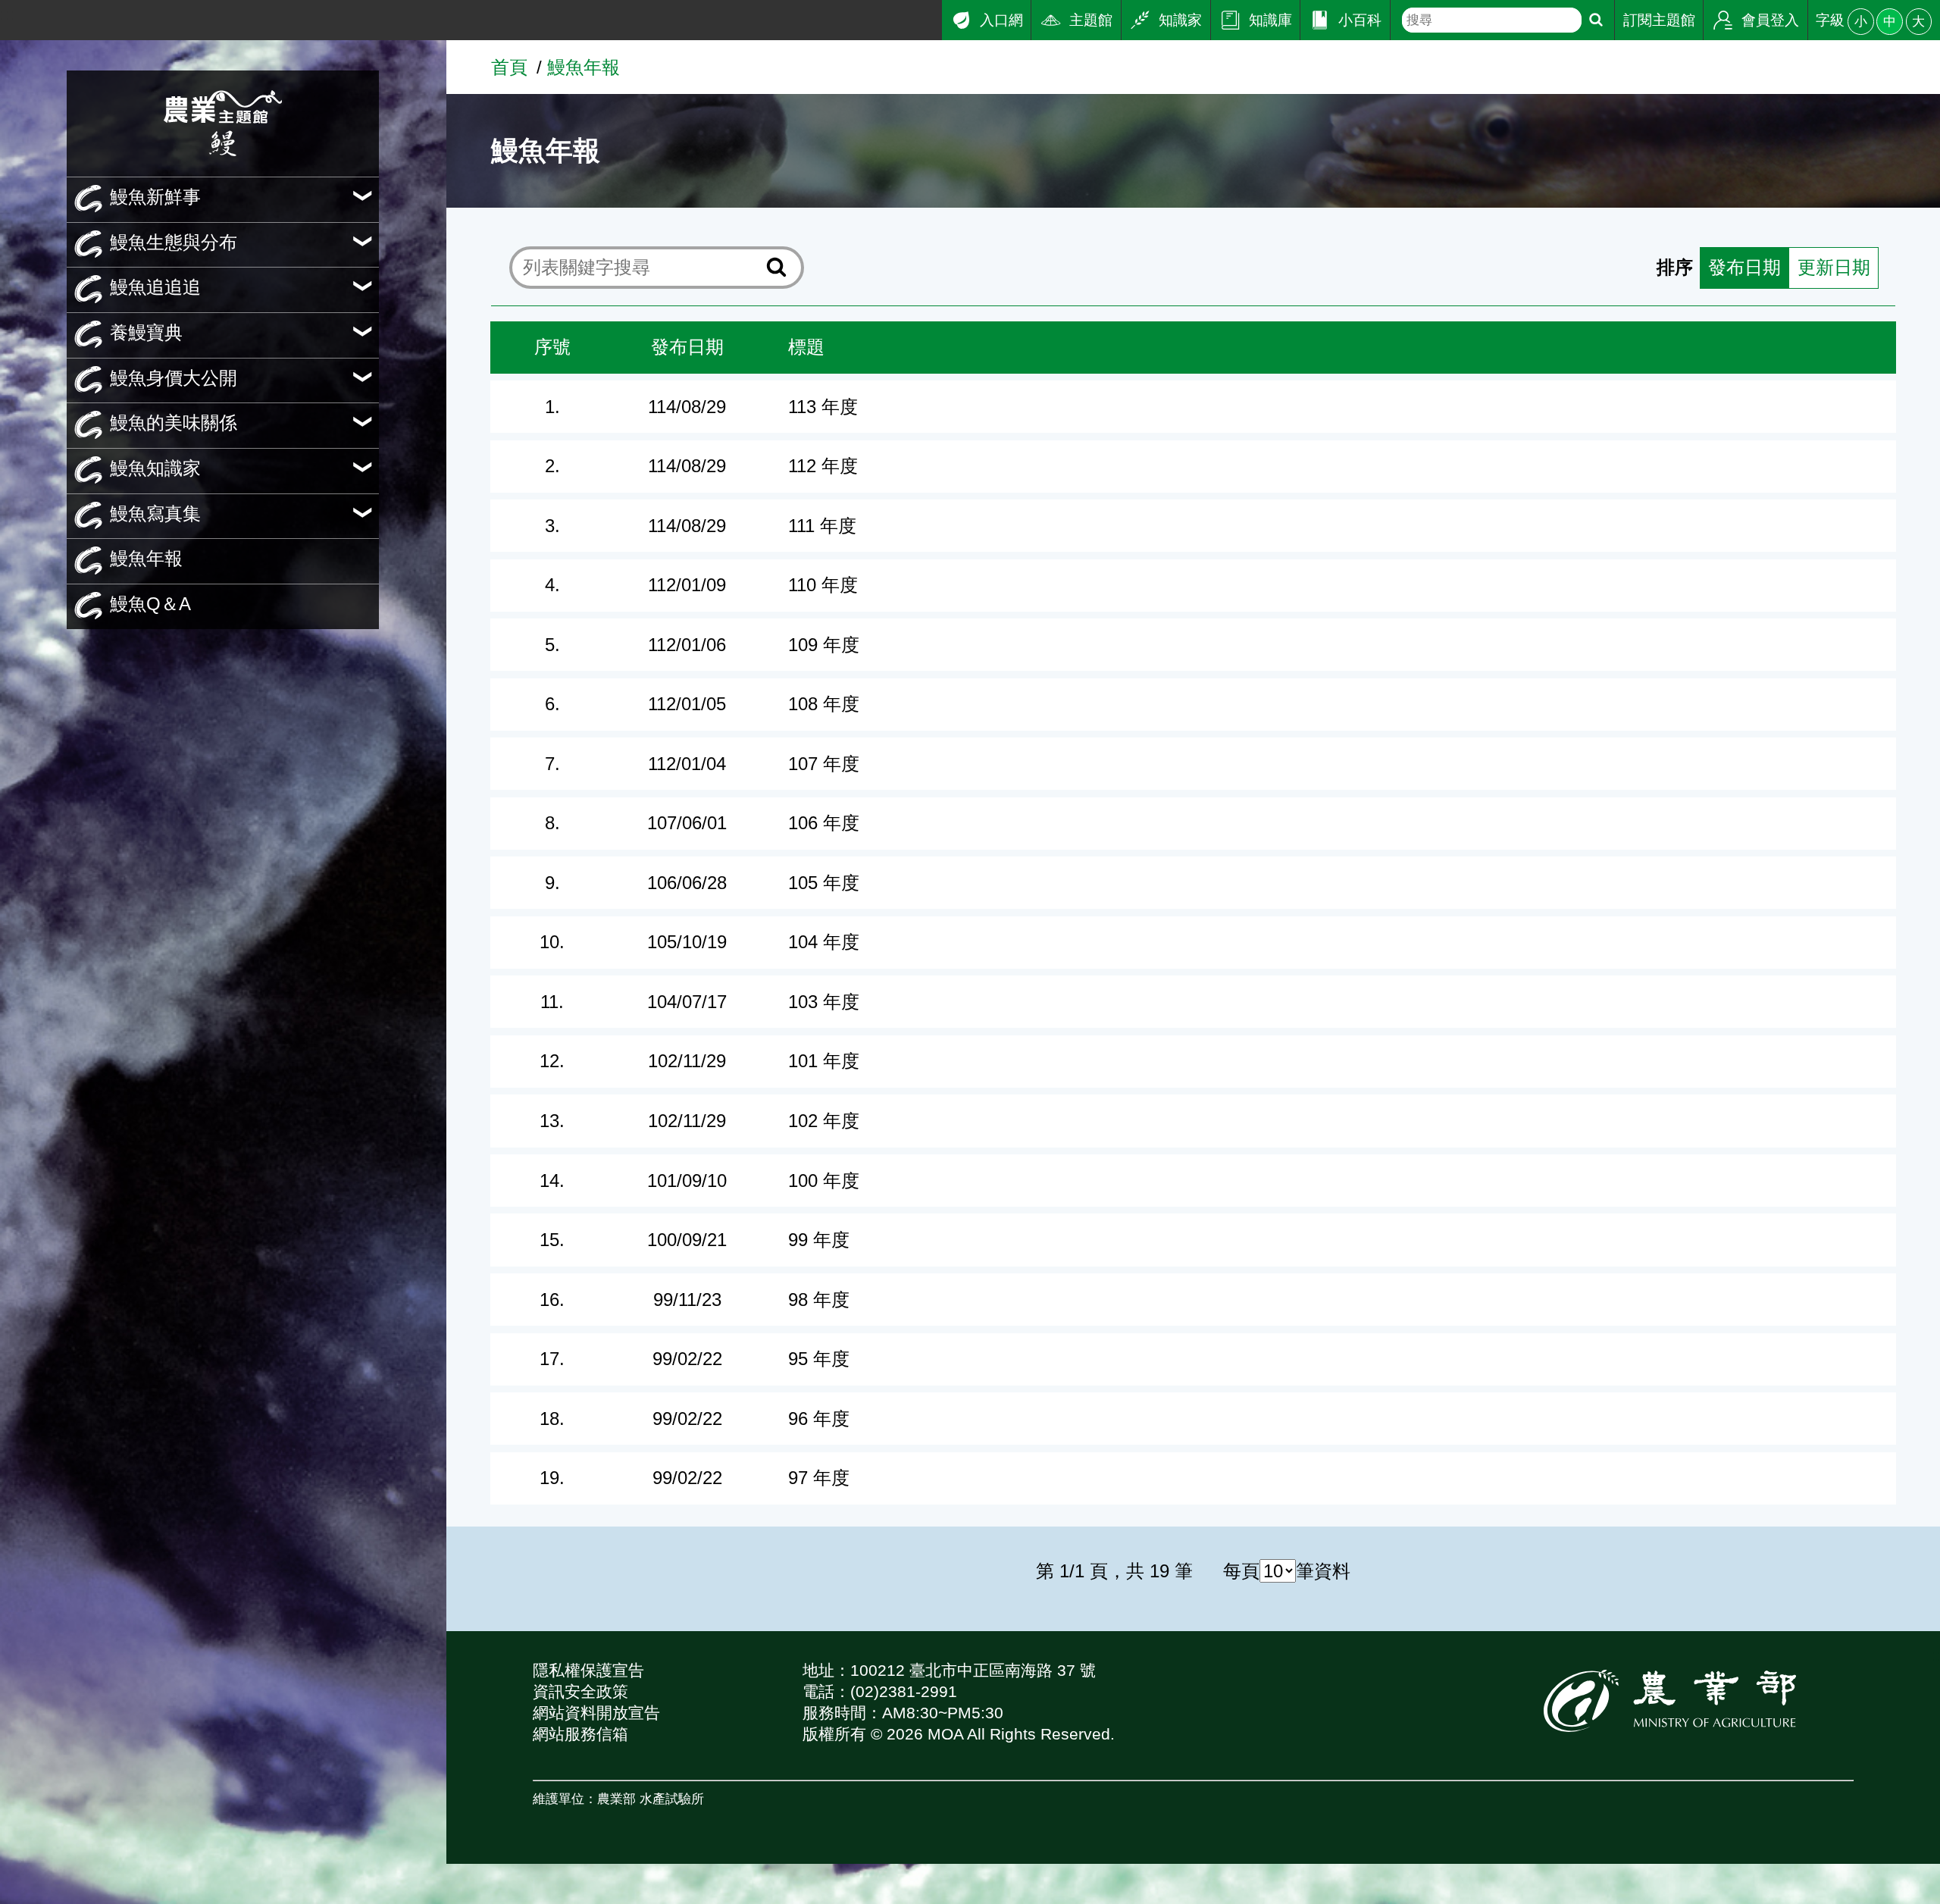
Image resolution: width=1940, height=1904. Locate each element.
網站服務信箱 (580, 1734)
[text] (1491, 20)
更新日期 (1834, 267)
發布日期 (1744, 267)
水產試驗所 (672, 1799)
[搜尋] (1596, 20)
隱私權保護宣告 (588, 1670)
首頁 (509, 67)
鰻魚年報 (584, 67)
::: (8, 14)
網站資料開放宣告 (596, 1713)
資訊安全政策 (580, 1691)
